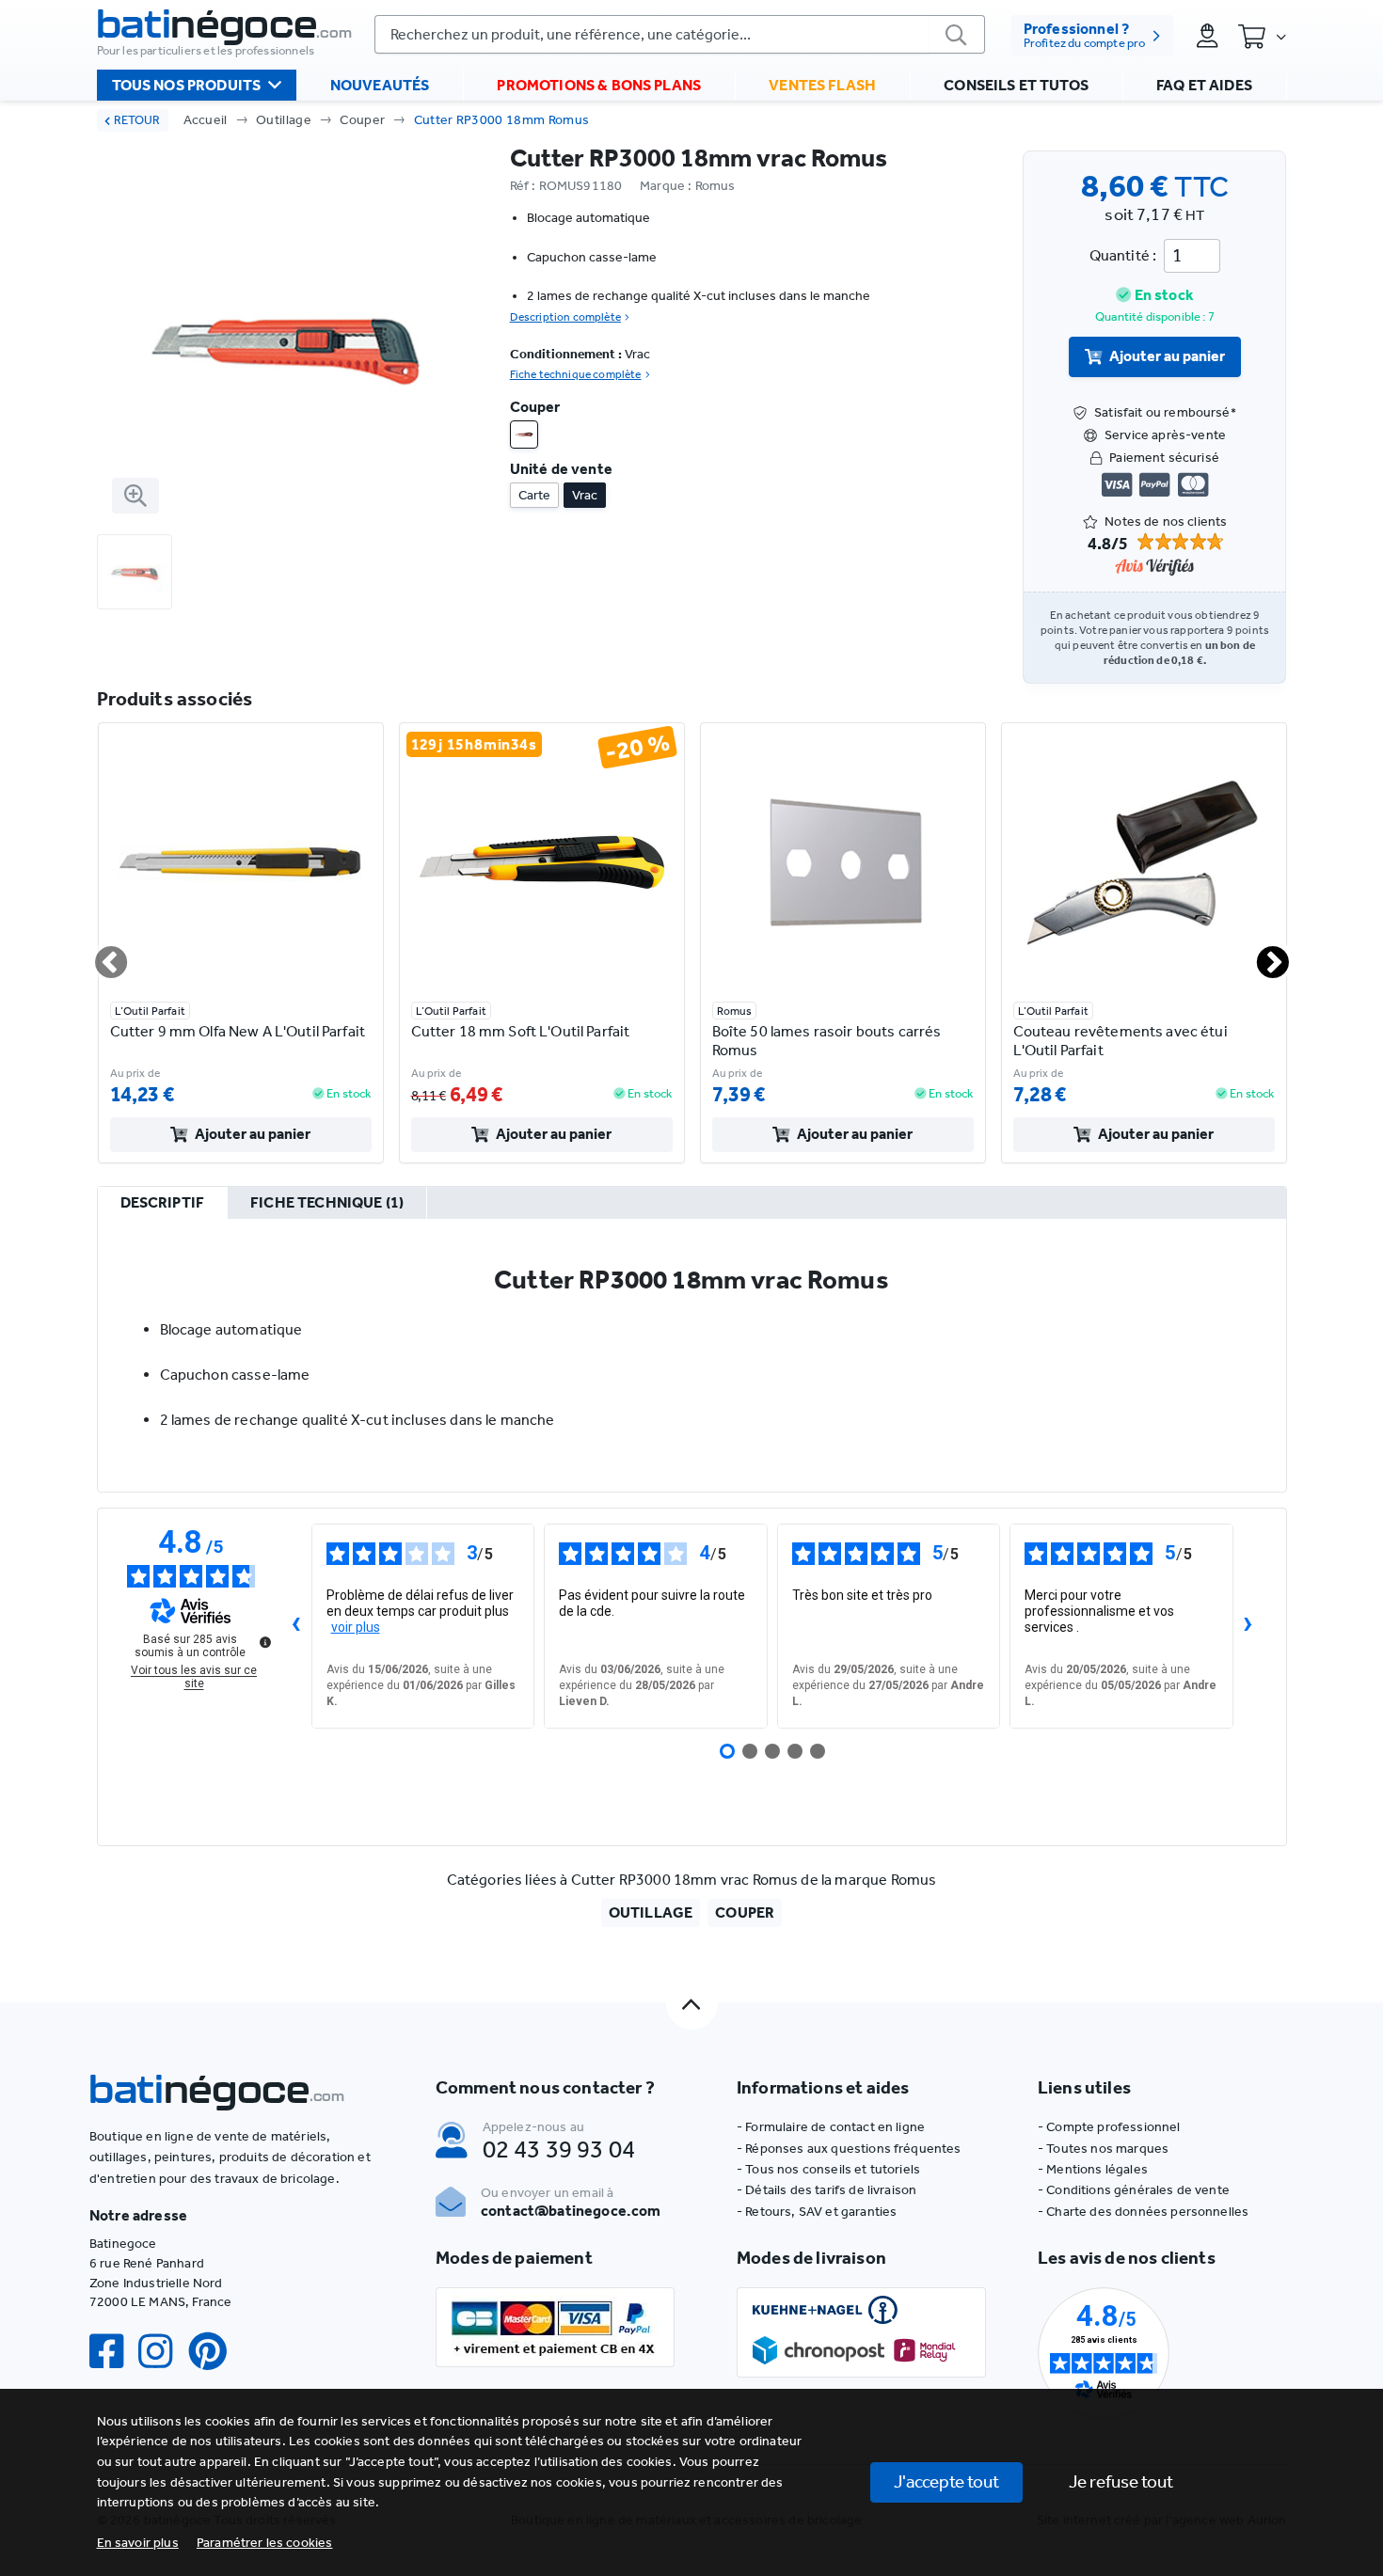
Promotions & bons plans (599, 85)
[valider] (957, 34)
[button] (265, 2543)
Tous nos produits (187, 85)
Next (1262, 955)
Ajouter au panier (1167, 356)
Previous (100, 955)
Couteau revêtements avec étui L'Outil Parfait (1121, 1041)
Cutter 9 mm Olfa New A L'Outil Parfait (238, 1031)
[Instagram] (163, 2352)
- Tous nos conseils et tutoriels (828, 2169)
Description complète (565, 317)
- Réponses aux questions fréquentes (849, 2149)
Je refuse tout (1121, 2481)
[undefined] (265, 1642)
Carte (534, 495)
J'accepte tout (946, 2481)
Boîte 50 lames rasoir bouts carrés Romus (827, 1041)
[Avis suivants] (1248, 1626)
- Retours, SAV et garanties (817, 2212)
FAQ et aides (1204, 85)
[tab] (163, 1204)
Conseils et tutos (1016, 85)
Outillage (284, 120)
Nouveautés (380, 85)
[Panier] (1262, 36)
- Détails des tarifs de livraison (827, 2190)
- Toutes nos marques (1103, 2149)
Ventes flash (822, 85)
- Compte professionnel (1109, 2127)
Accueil (206, 120)
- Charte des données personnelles (1143, 2212)
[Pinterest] (215, 2352)
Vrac (585, 495)
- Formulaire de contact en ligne (831, 2127)
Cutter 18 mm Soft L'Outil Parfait (521, 1031)
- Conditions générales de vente (1134, 2190)
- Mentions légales (1093, 2169)
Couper (362, 120)
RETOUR (137, 120)
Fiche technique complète (576, 374)
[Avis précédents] (296, 1626)
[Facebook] (114, 2352)
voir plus (356, 1627)
